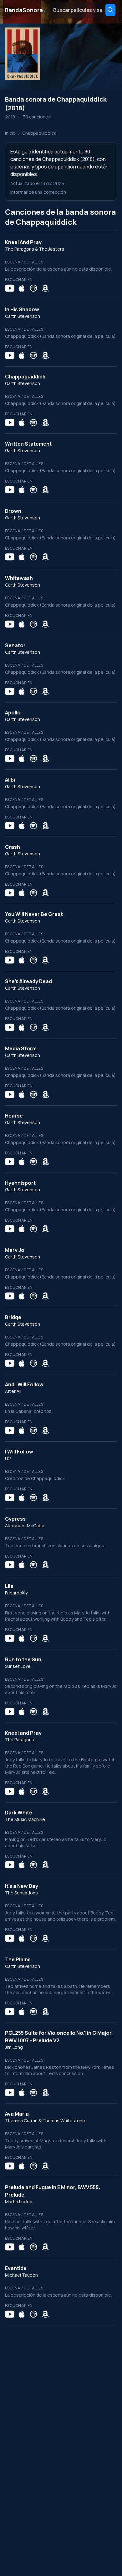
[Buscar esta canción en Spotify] (33, 288)
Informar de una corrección (38, 192)
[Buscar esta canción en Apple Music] (22, 288)
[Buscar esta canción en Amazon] (45, 288)
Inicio (10, 133)
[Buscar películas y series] (110, 10)
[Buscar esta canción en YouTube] (10, 288)
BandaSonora (26, 10)
